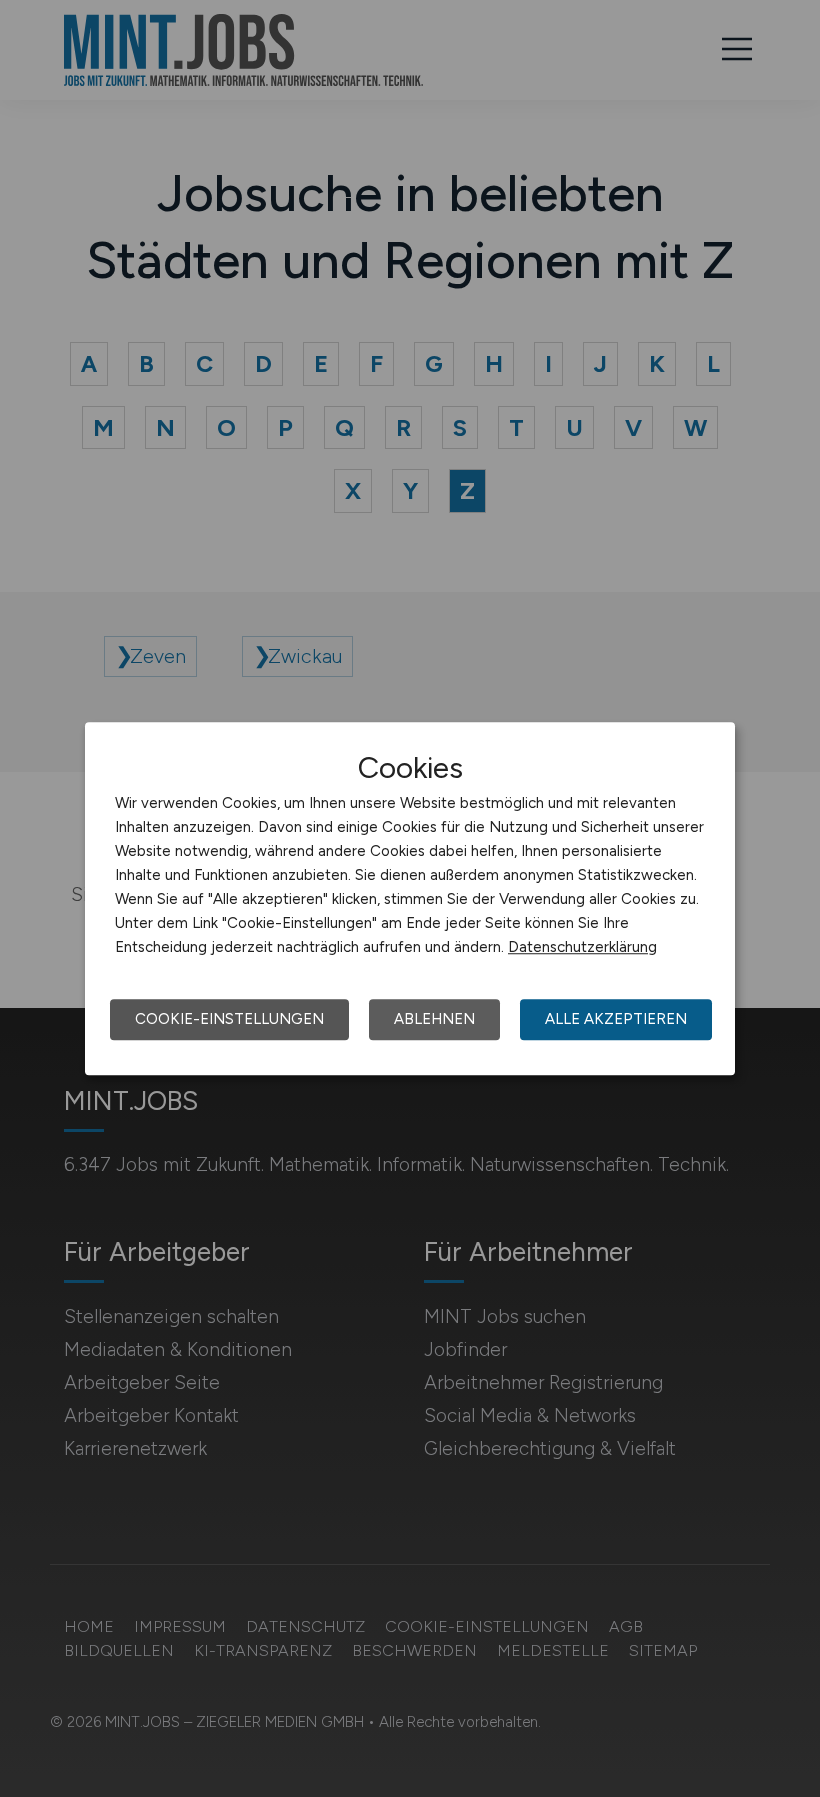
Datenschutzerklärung (582, 947)
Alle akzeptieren (616, 1019)
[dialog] (410, 899)
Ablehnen (434, 1019)
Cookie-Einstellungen (229, 1019)
